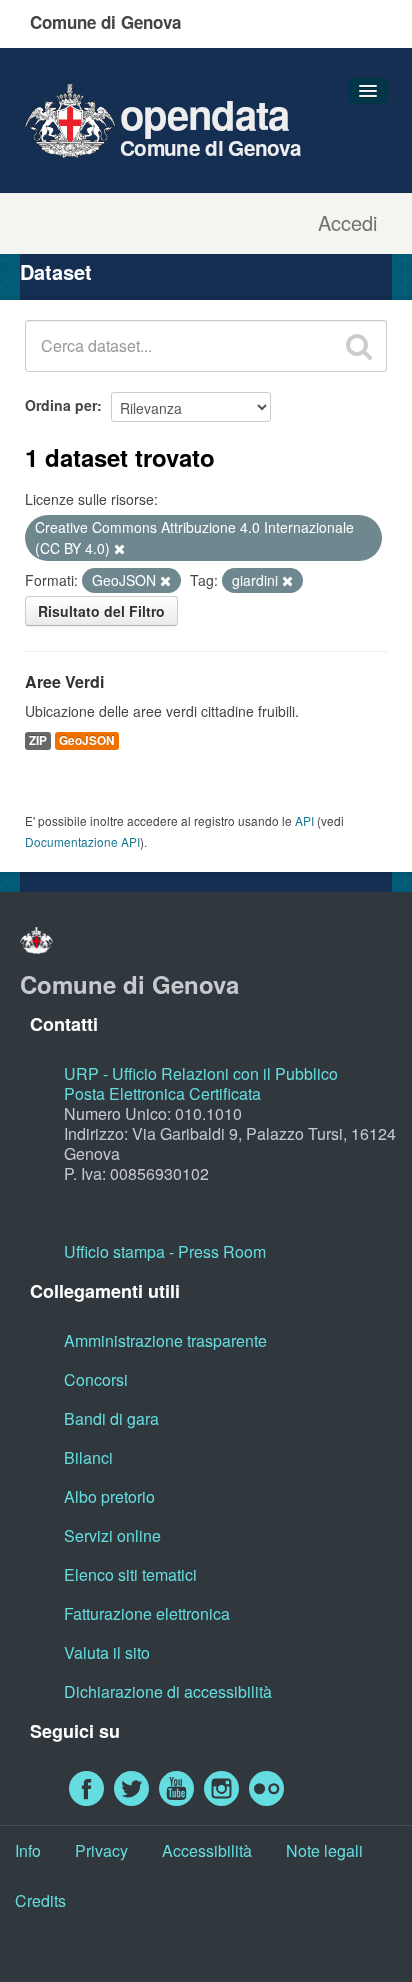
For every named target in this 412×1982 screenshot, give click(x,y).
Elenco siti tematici (130, 1574)
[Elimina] (119, 549)
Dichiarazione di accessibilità (168, 1691)
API (304, 820)
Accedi (347, 223)
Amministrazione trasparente (165, 1340)
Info (28, 1850)
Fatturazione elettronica (147, 1613)
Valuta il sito (107, 1652)
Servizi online (112, 1535)
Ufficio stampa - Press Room (165, 1251)
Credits (40, 1900)
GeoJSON (87, 740)
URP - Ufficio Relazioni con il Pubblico (201, 1073)
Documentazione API (82, 841)
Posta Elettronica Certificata (162, 1093)
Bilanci (88, 1457)
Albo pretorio (109, 1496)
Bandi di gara (111, 1418)
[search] (359, 346)
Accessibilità (207, 1850)
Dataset (56, 271)
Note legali (324, 1850)
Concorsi (96, 1379)
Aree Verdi (64, 681)
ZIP (38, 740)
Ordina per (61, 405)
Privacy (101, 1850)
